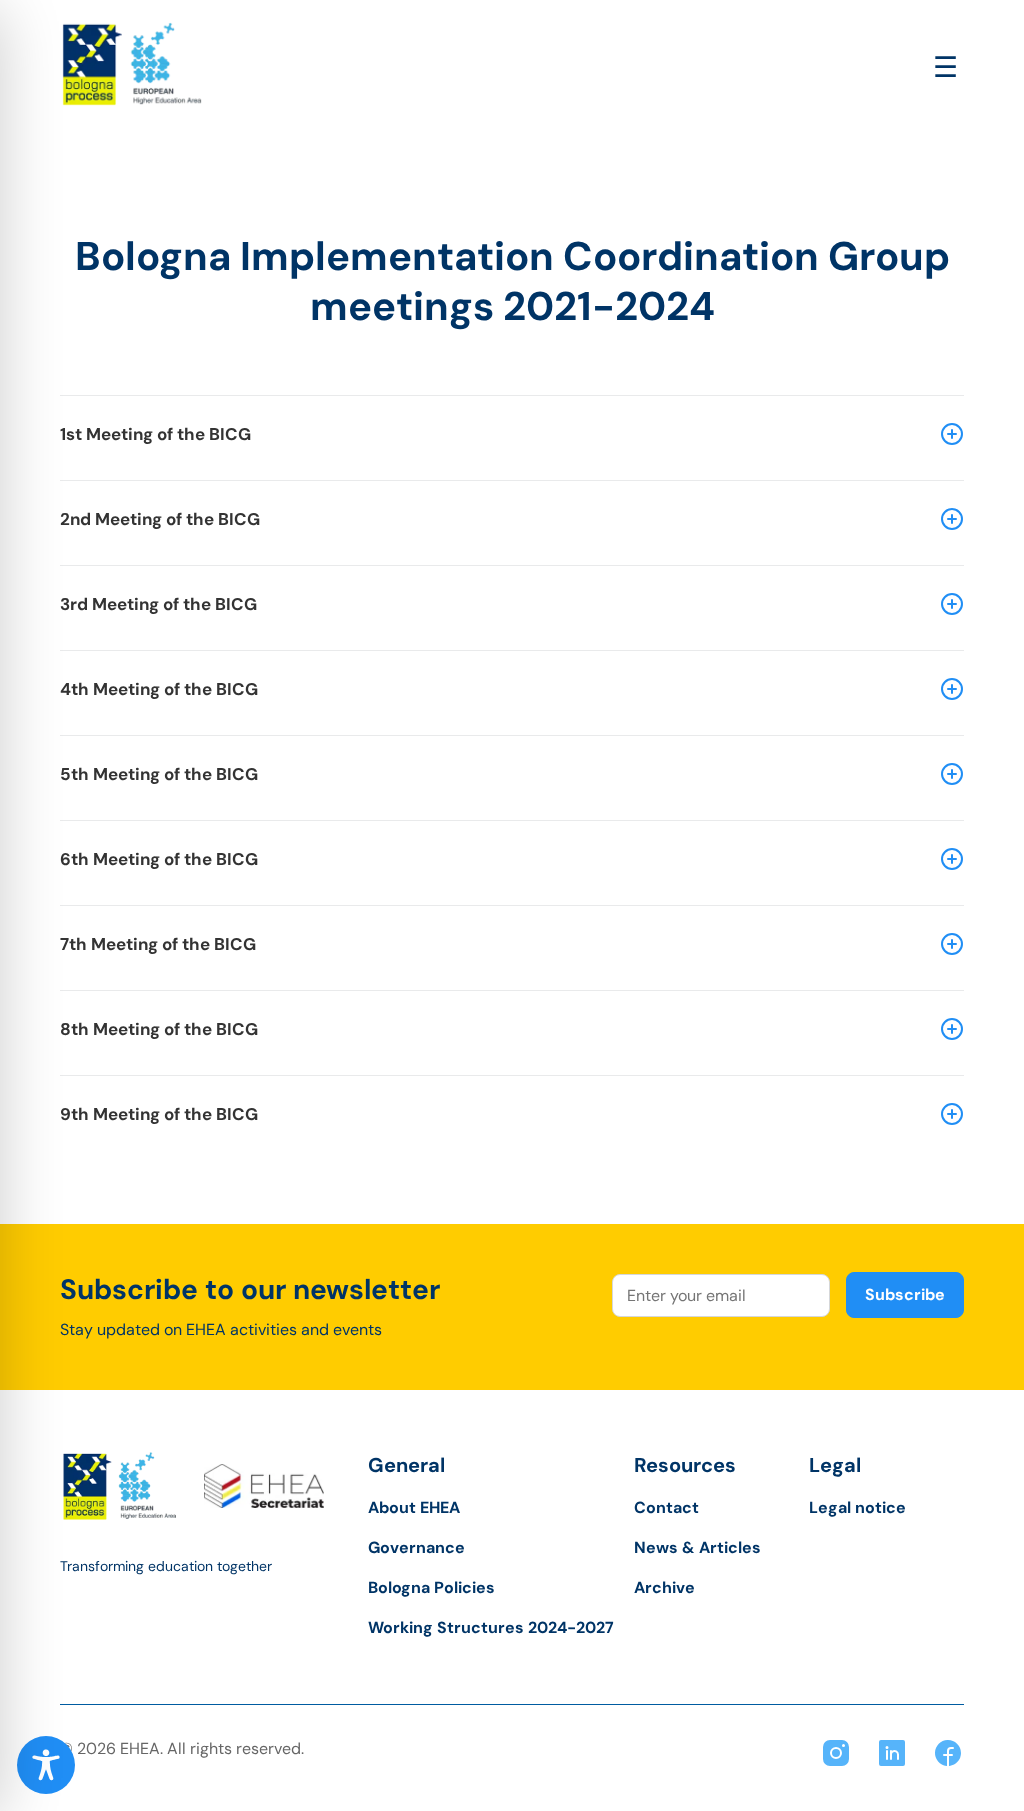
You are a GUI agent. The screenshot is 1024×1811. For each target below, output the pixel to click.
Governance (416, 1547)
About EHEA (414, 1507)
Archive (664, 1587)
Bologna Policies (431, 1587)
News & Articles (697, 1547)
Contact (666, 1507)
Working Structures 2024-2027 (491, 1627)
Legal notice (857, 1507)
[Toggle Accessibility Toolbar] (46, 1765)
